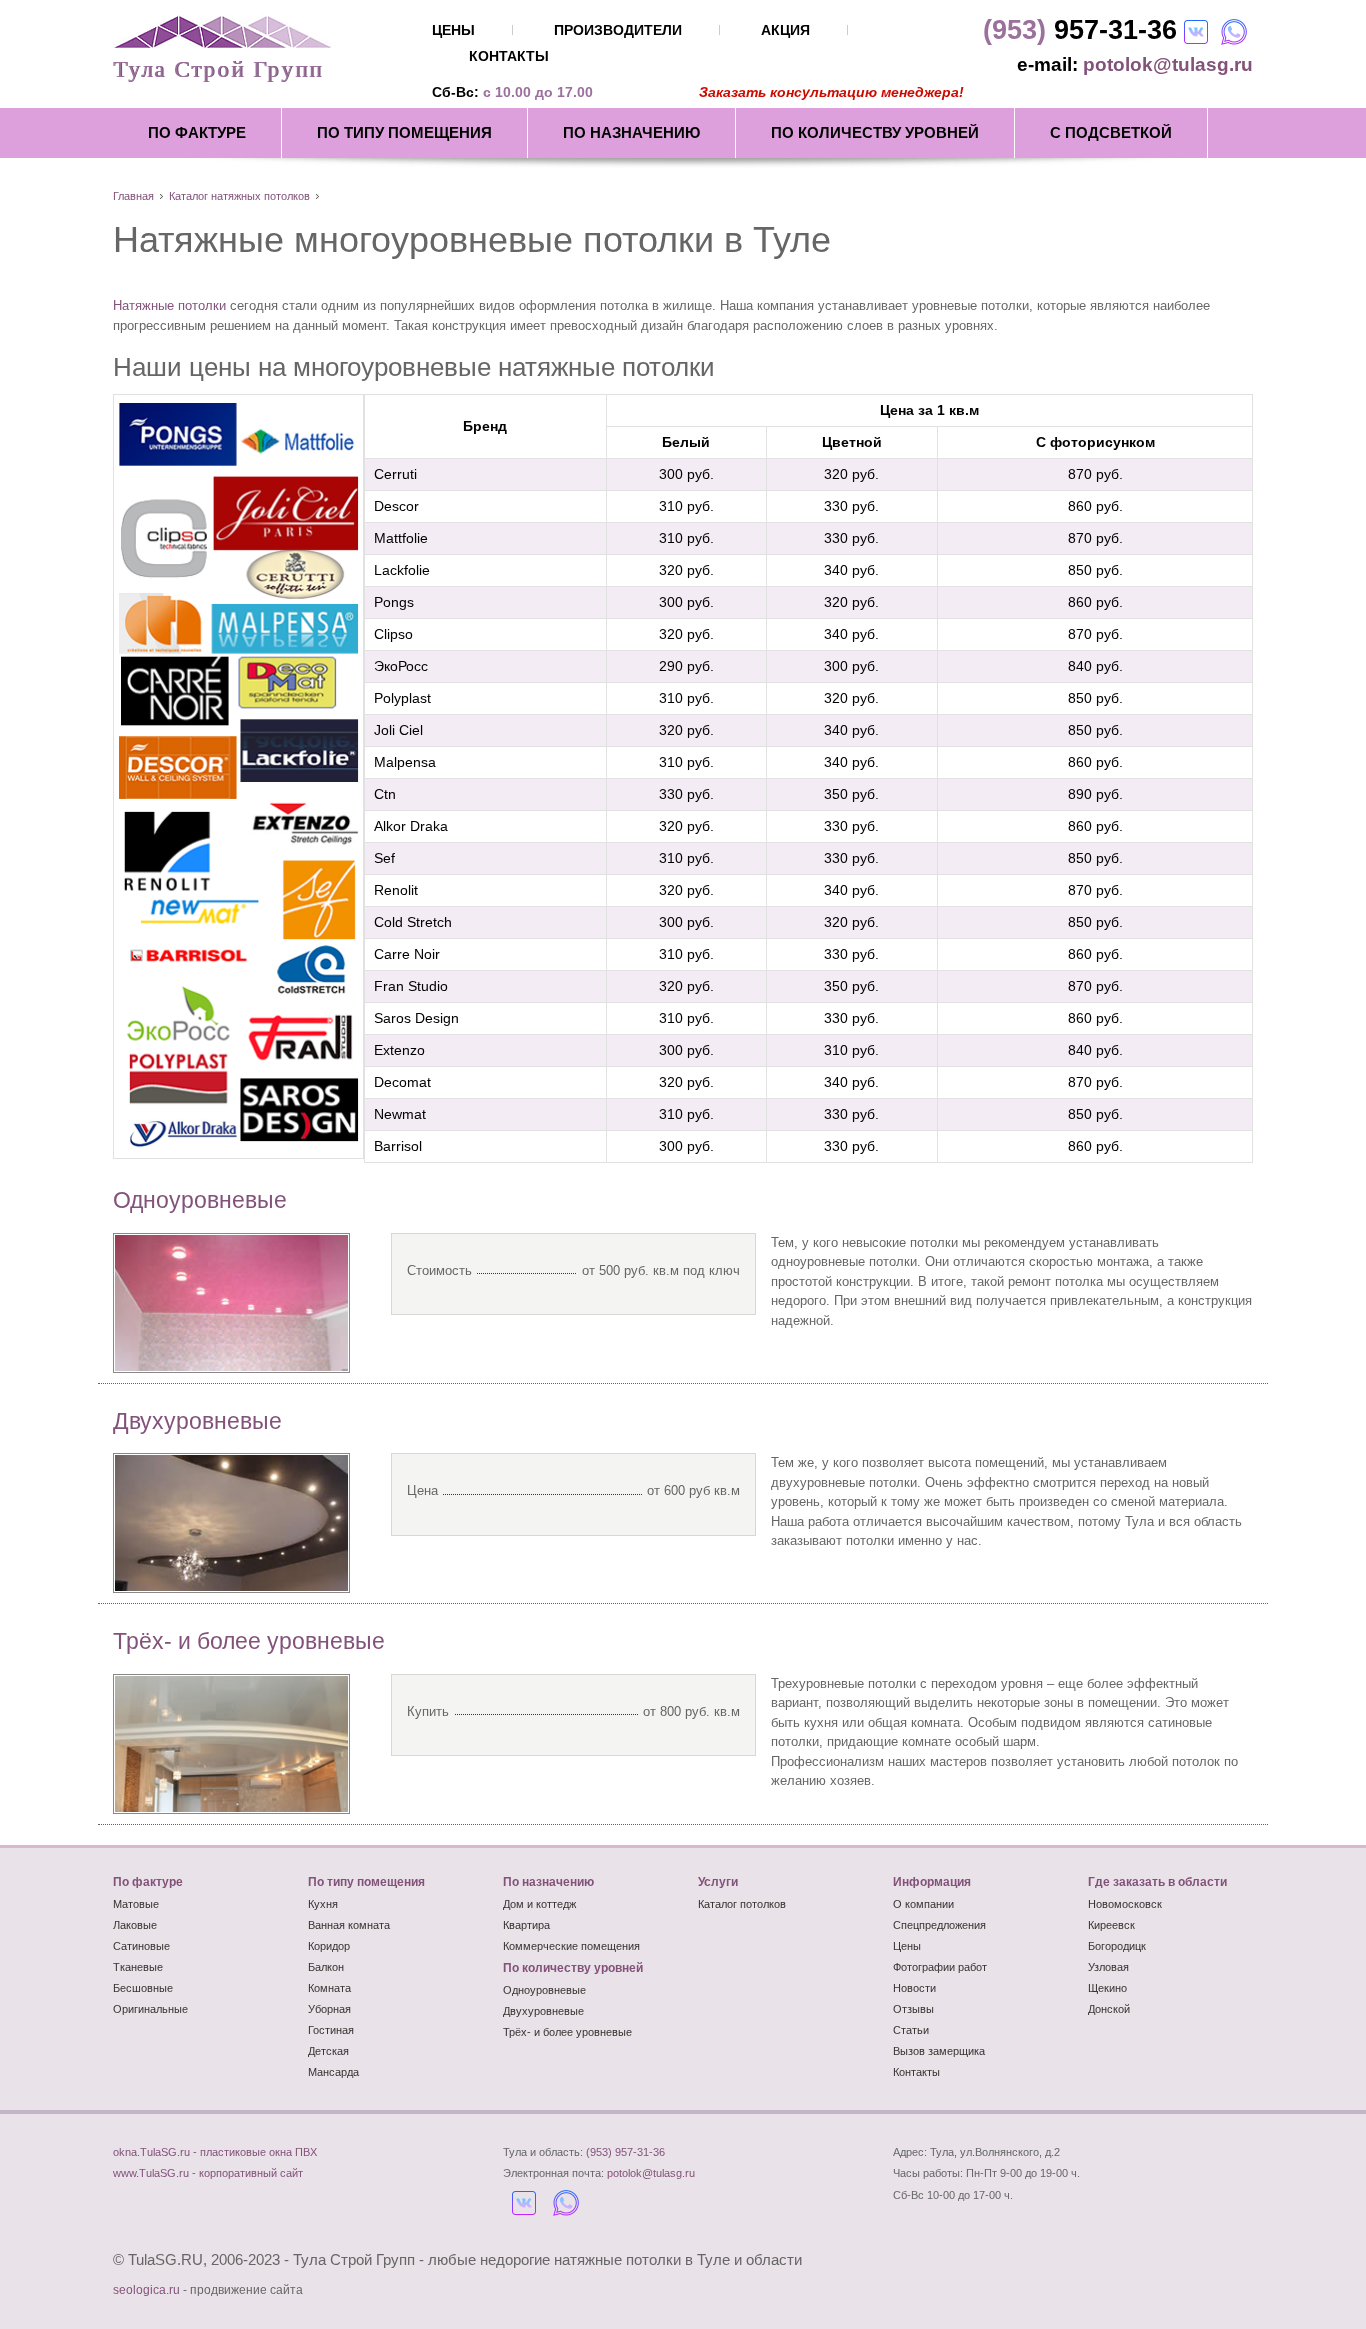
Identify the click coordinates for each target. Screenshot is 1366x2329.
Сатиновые (141, 1946)
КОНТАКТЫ (509, 56)
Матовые (136, 1904)
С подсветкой (1111, 132)
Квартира (526, 1925)
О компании (923, 1904)
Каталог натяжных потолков (239, 196)
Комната (329, 1988)
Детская (328, 2051)
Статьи (911, 2030)
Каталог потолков (742, 1904)
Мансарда (333, 2072)
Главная (133, 196)
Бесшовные (143, 1988)
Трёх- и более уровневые (249, 1641)
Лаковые (135, 1925)
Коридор (329, 1946)
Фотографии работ (940, 1967)
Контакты (916, 2072)
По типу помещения (404, 132)
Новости (914, 1988)
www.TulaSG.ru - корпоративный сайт (208, 2173)
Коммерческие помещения (571, 1946)
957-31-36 (1080, 30)
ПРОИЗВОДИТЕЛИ (618, 30)
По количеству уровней (875, 132)
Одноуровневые (200, 1200)
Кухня (323, 1904)
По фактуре (197, 132)
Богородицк (1117, 1946)
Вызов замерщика (939, 2051)
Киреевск (1111, 1925)
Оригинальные (150, 2009)
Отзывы (913, 2009)
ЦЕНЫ (453, 30)
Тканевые (138, 1967)
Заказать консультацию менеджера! (831, 92)
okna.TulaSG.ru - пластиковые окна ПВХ (215, 2152)
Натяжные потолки (169, 305)
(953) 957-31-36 (625, 2152)
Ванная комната (349, 1925)
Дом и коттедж (539, 1904)
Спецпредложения (939, 1925)
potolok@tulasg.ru (1168, 64)
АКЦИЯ (785, 30)
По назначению (631, 132)
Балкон (326, 1967)
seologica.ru (146, 2290)
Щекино (1107, 1988)
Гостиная (331, 2030)
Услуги (718, 1882)
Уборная (329, 2009)
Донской (1109, 2009)
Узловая (1108, 1967)
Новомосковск (1125, 1904)
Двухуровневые (197, 1421)
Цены (907, 1946)
